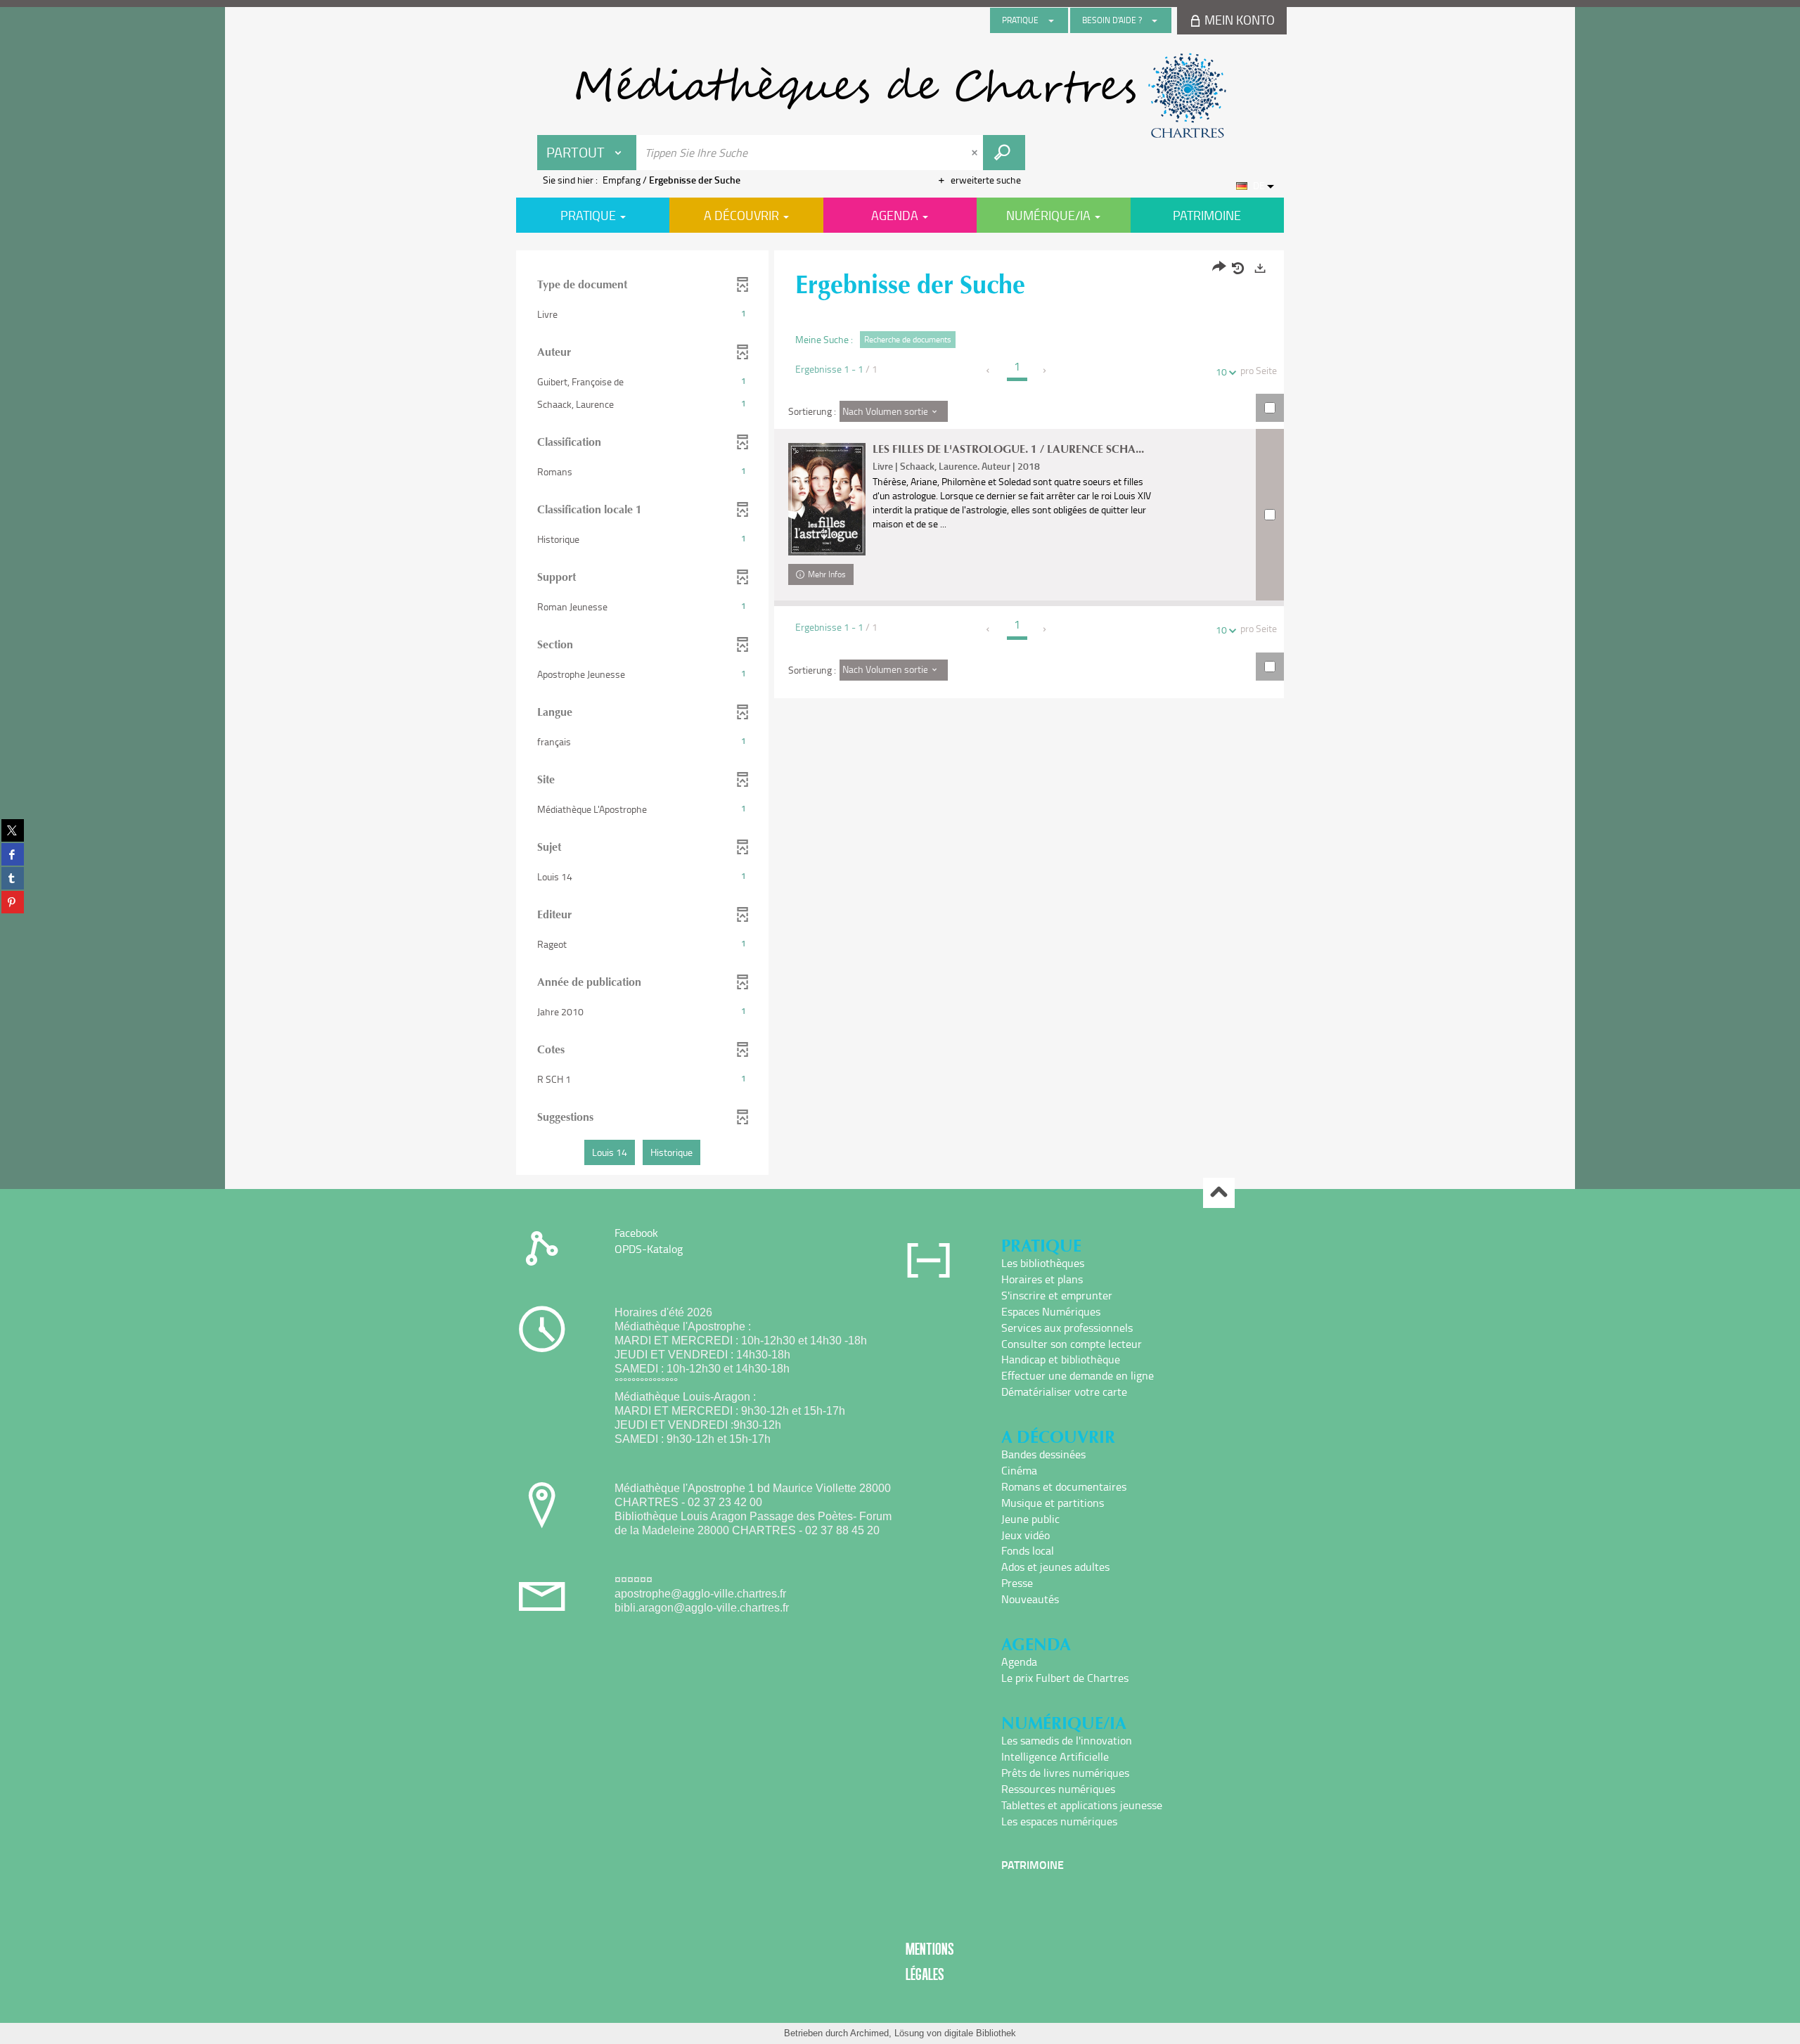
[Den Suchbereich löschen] (976, 153)
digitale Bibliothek (980, 2033)
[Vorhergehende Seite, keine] (989, 371)
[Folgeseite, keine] (1045, 371)
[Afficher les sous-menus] (1051, 20)
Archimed (869, 2033)
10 (1221, 372)
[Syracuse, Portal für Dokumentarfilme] (900, 96)
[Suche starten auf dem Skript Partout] (1004, 153)
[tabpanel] (900, 714)
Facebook (636, 1233)
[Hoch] (1219, 1193)
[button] (642, 314)
